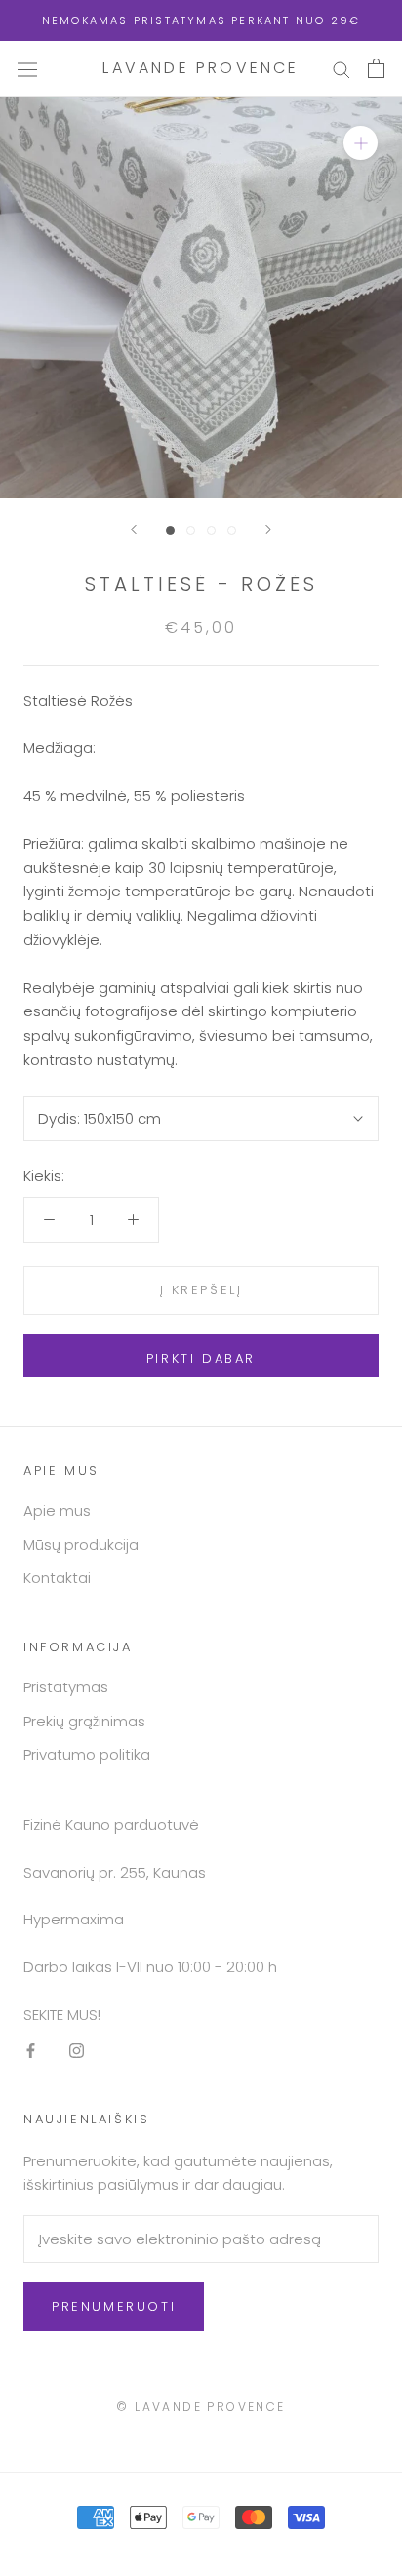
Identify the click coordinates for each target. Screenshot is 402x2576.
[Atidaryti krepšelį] (376, 68)
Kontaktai (57, 1578)
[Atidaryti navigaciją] (27, 68)
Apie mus (57, 1510)
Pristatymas (66, 1687)
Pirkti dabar (201, 1358)
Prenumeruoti (114, 2306)
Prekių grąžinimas (84, 1721)
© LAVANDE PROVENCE (201, 2407)
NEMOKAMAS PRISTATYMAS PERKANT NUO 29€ (201, 20)
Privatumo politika (87, 1754)
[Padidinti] (361, 143)
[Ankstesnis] (134, 529)
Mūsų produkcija (81, 1545)
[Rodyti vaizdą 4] (232, 530)
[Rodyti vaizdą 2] (191, 530)
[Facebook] (31, 2051)
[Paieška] (342, 69)
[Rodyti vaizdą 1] (170, 530)
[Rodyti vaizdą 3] (211, 530)
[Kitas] (268, 529)
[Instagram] (77, 2051)
